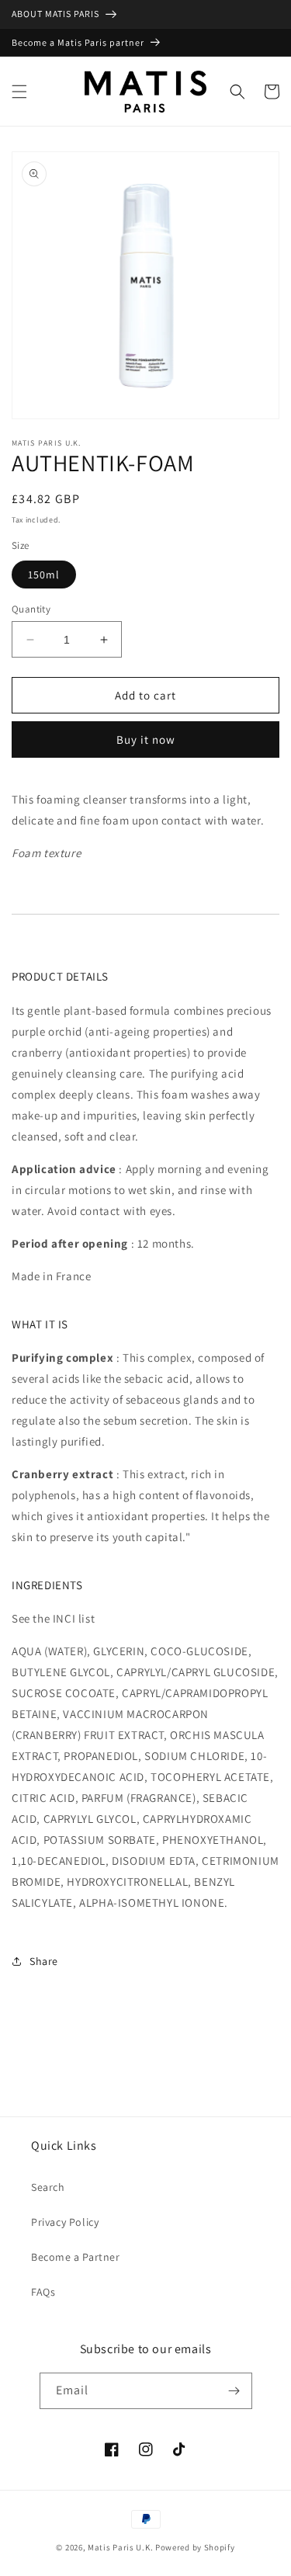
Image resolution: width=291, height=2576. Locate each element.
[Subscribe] (234, 2391)
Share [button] (44, 1961)
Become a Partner (76, 2257)
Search (48, 2187)
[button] (19, 92)
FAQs (43, 2292)
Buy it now (146, 739)
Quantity (31, 609)
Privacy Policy (65, 2222)
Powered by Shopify (195, 2547)
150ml (44, 575)
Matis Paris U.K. (121, 2547)
